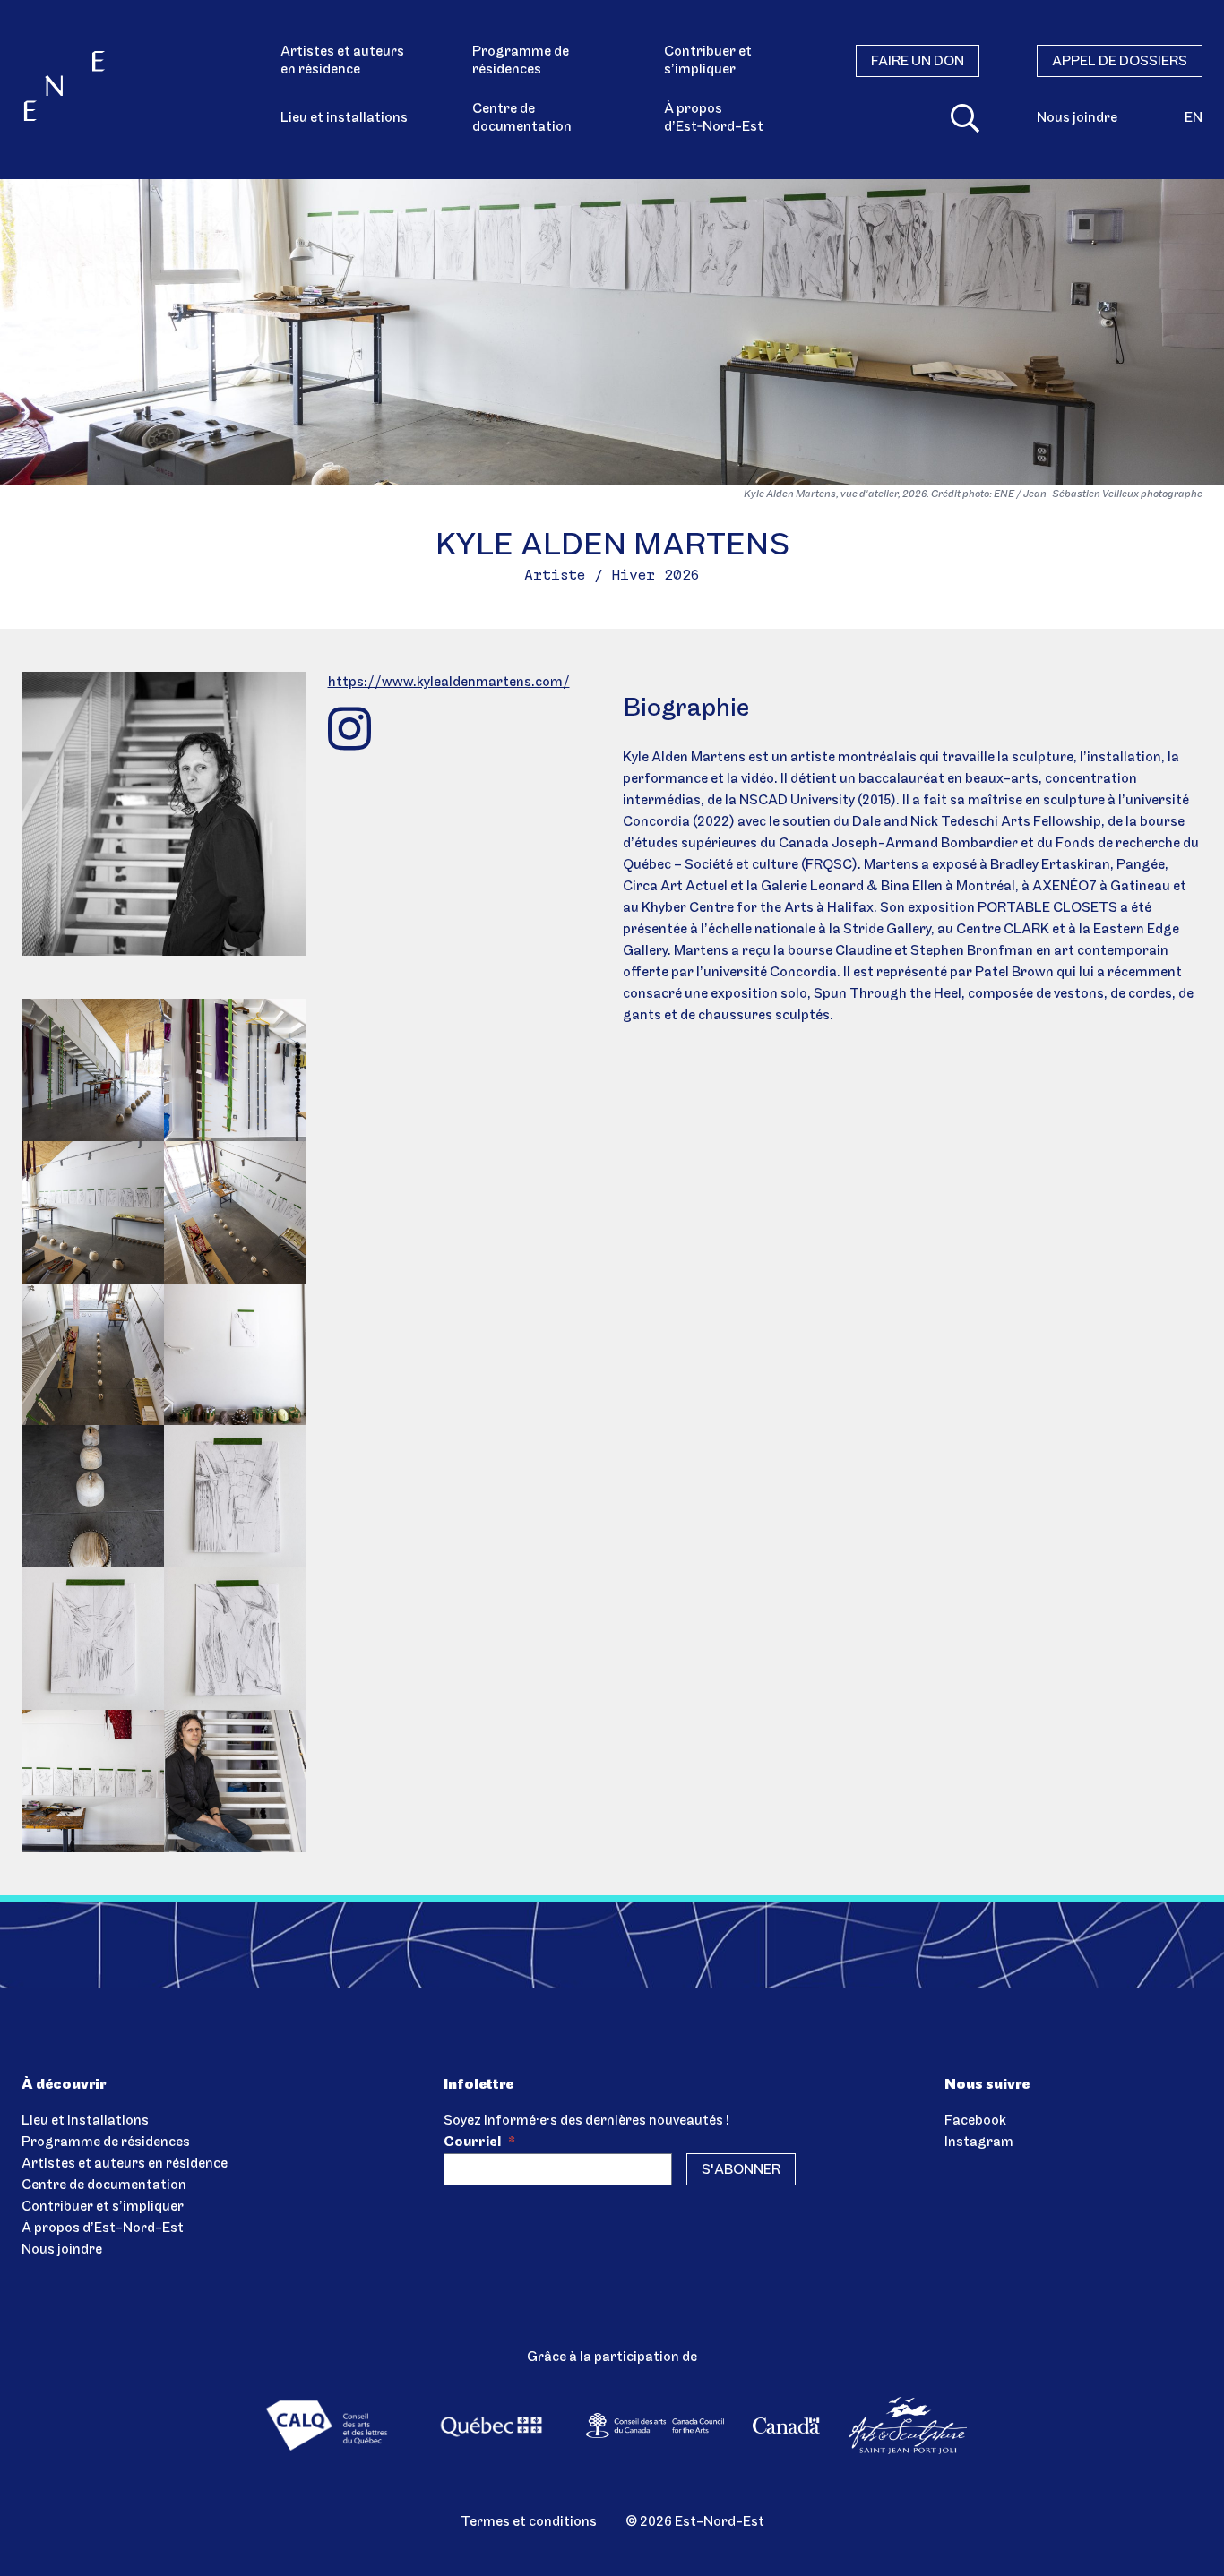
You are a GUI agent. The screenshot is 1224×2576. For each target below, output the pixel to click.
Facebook (975, 2121)
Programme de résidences (521, 61)
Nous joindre (1077, 118)
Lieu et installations (344, 118)
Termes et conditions (529, 2522)
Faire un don (918, 62)
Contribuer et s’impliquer (708, 61)
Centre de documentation (522, 118)
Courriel (479, 2142)
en (1194, 118)
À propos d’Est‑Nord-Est (714, 118)
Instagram (979, 2142)
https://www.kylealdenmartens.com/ (449, 683)
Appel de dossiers (1120, 62)
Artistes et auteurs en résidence (342, 61)
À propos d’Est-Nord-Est (103, 2228)
